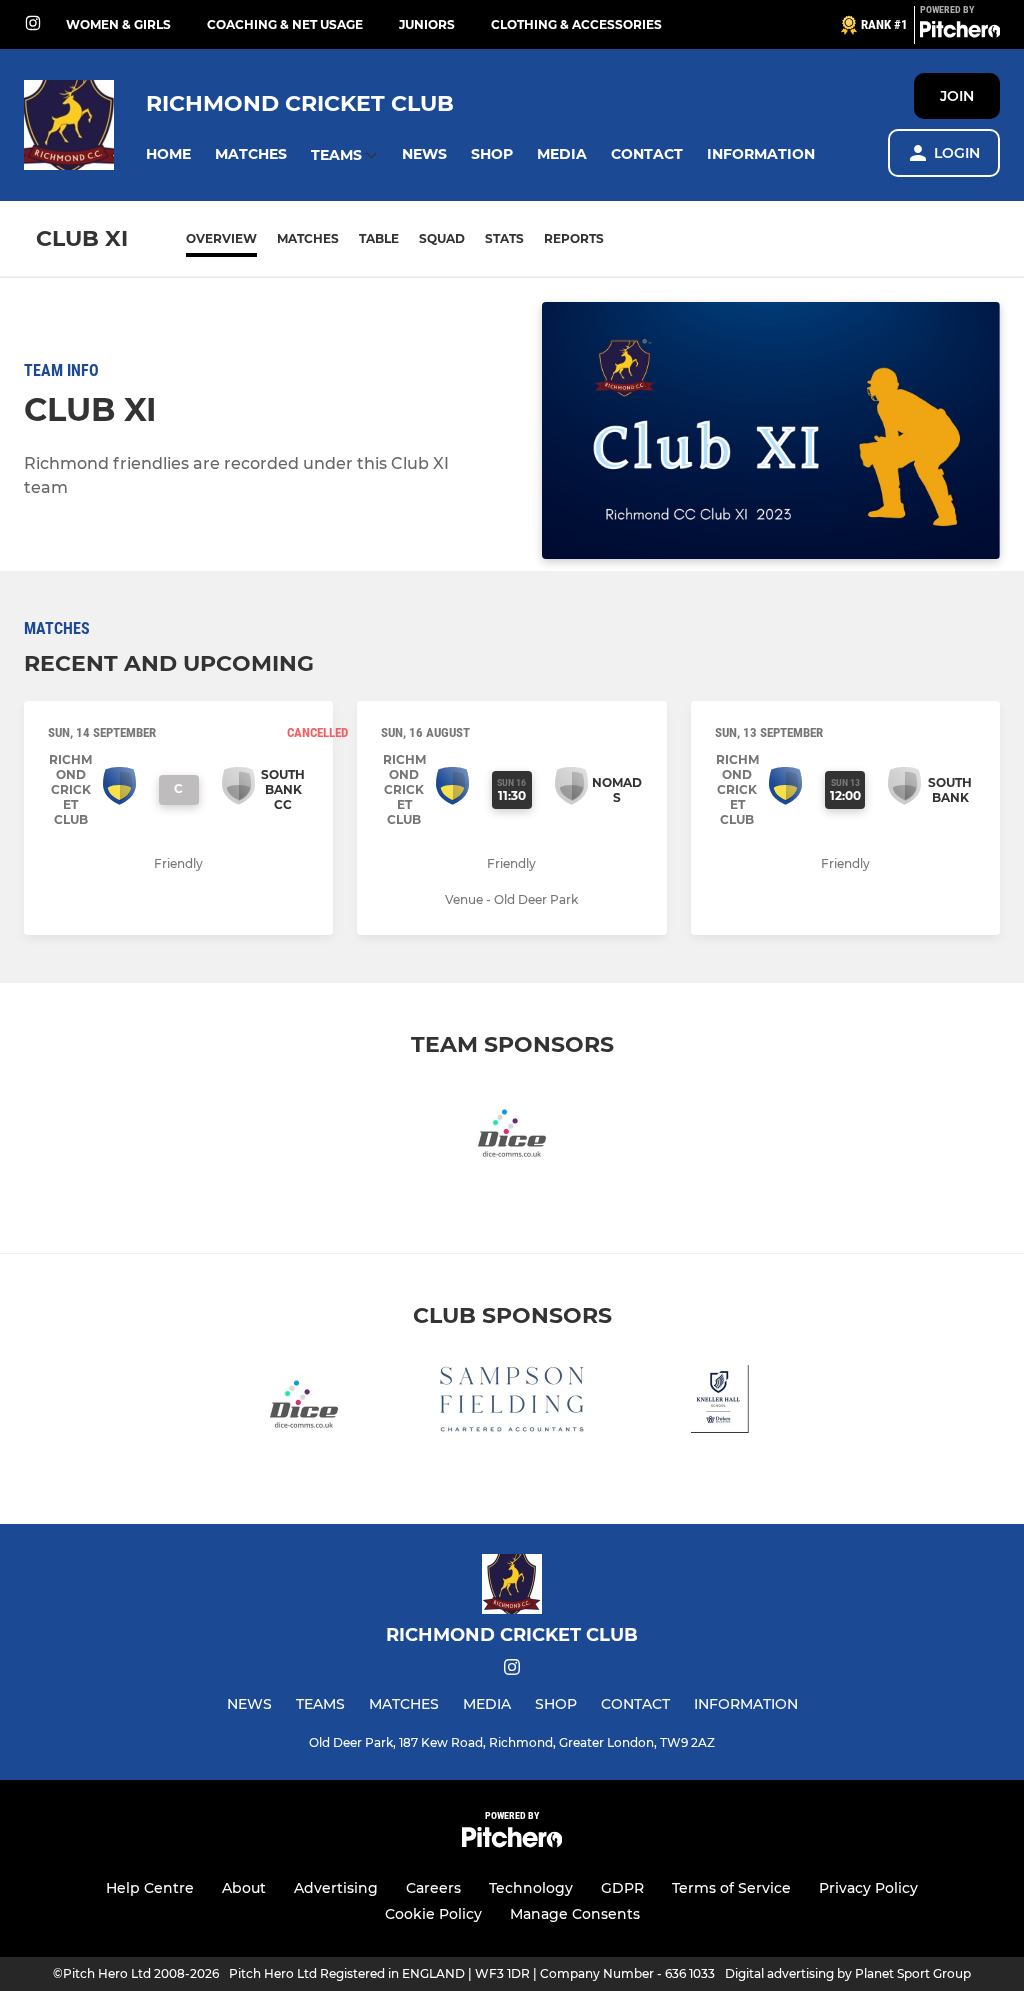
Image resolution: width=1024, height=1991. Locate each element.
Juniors (427, 24)
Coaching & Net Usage (285, 24)
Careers (433, 1888)
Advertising (336, 1888)
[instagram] (33, 24)
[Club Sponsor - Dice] (512, 1131)
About (244, 1888)
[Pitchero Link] (960, 33)
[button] (168, 154)
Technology (531, 1888)
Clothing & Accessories (576, 24)
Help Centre (150, 1888)
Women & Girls (118, 24)
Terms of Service (731, 1888)
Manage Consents (575, 1914)
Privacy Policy (868, 1888)
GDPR (622, 1888)
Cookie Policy (433, 1914)
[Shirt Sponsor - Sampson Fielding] (512, 1402)
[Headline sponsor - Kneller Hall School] (720, 1402)
